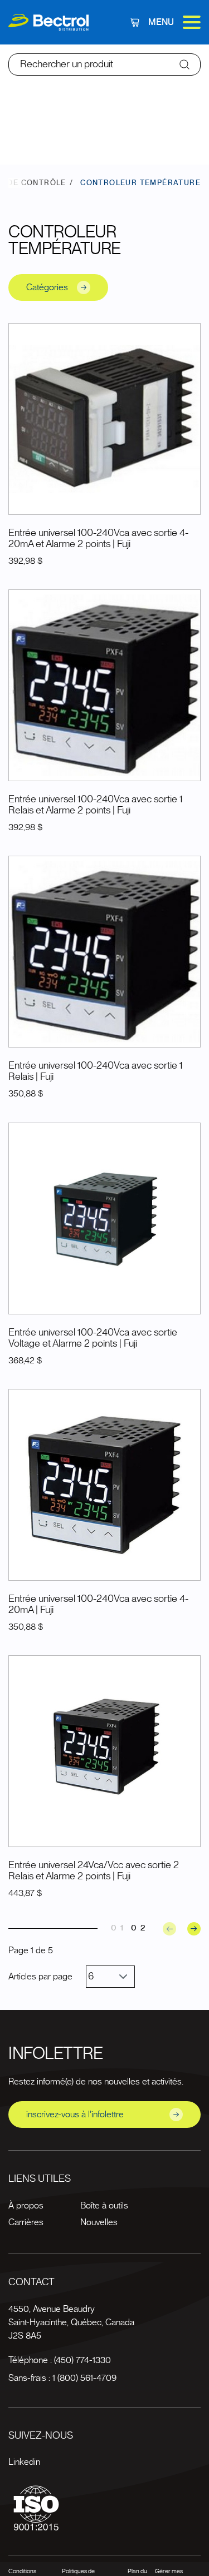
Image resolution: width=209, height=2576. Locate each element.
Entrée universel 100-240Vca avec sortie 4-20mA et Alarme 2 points (98, 539)
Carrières (26, 2222)
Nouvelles (99, 2222)
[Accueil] (48, 23)
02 (140, 1928)
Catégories (47, 287)
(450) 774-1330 (82, 2360)
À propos (26, 2206)
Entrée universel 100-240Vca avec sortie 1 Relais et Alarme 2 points (96, 805)
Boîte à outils (104, 2206)
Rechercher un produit (67, 64)
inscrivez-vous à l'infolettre (75, 2115)
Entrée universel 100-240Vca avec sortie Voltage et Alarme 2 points (93, 1338)
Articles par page (40, 1977)
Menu (161, 22)
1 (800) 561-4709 (84, 2378)
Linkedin (24, 2462)
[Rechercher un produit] (184, 64)
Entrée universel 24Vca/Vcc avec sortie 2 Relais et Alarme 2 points (94, 1871)
